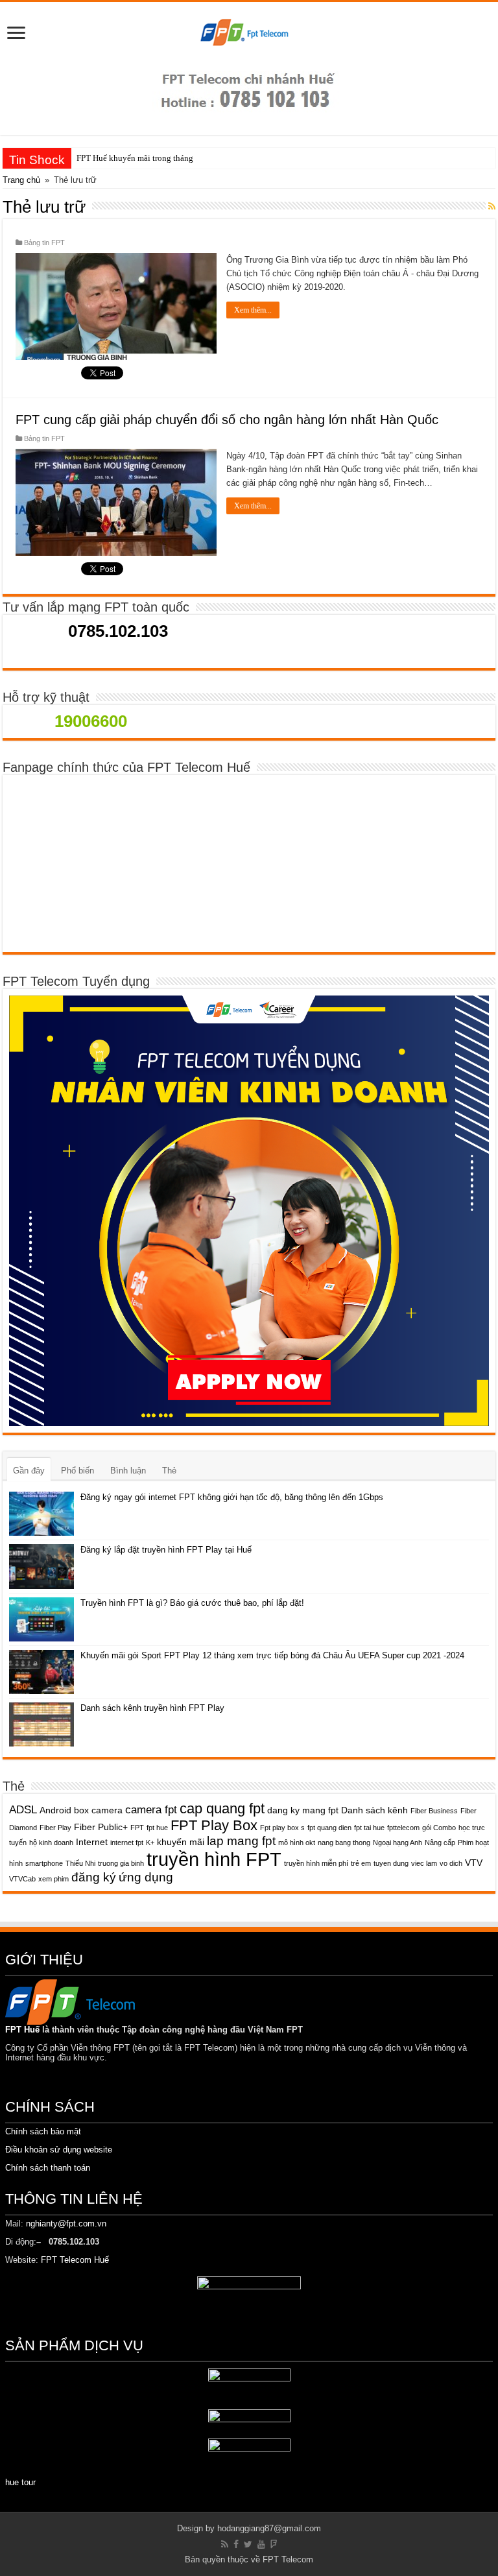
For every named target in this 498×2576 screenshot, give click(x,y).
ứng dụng (146, 1877)
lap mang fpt (241, 1841)
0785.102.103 (116, 631)
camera (107, 1810)
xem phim (53, 1879)
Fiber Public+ (101, 1827)
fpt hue (157, 1828)
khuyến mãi (181, 1842)
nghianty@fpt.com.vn (66, 2224)
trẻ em (361, 1863)
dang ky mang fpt (303, 1810)
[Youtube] (261, 2544)
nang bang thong (344, 1843)
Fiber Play (55, 1828)
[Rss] (225, 2544)
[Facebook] (236, 2544)
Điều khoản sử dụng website (59, 2150)
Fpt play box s (282, 1828)
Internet (92, 1842)
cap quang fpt (222, 1808)
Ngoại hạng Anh (397, 1843)
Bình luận (128, 1471)
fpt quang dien (329, 1828)
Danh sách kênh (374, 1810)
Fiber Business (434, 1811)
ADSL (23, 1810)
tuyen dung (391, 1863)
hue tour (20, 2482)
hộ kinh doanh (51, 1843)
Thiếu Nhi (80, 1863)
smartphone (44, 1863)
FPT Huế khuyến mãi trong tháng (135, 158)
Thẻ (169, 1471)
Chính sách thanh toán (48, 2168)
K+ (150, 1843)
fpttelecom (403, 1828)
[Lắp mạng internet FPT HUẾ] (249, 34)
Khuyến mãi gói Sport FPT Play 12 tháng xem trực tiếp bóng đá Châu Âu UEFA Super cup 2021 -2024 (272, 1655)
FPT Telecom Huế (76, 2260)
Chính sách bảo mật (43, 2131)
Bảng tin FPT (44, 243)
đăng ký (94, 1877)
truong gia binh (121, 1863)
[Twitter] (248, 2544)
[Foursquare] (274, 2544)
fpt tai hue (369, 1828)
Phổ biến (77, 1471)
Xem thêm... (253, 310)
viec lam (424, 1863)
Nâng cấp (440, 1843)
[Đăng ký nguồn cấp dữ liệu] (492, 206)
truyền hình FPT (214, 1859)
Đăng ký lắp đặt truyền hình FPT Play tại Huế (166, 1550)
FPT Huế (22, 2030)
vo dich (451, 1863)
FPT (137, 1828)
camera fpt (151, 1810)
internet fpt (127, 1843)
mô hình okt (297, 1843)
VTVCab (22, 1879)
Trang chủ (21, 180)
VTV (474, 1863)
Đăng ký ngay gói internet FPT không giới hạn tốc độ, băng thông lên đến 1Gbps (232, 1497)
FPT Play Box (214, 1825)
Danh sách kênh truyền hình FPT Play (152, 1708)
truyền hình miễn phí (316, 1863)
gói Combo (439, 1828)
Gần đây (29, 1471)
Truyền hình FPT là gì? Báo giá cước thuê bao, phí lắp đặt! (192, 1603)
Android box (64, 1810)
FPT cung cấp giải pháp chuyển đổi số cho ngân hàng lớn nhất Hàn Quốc (227, 420)
